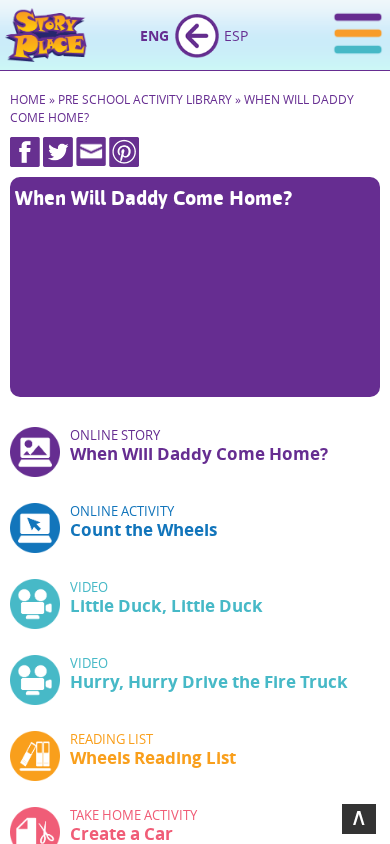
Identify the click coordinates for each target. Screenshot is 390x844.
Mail (91, 152)
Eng (154, 35)
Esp (236, 35)
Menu (358, 37)
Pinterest (124, 152)
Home (47, 35)
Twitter (58, 152)
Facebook (25, 152)
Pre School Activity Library (145, 99)
